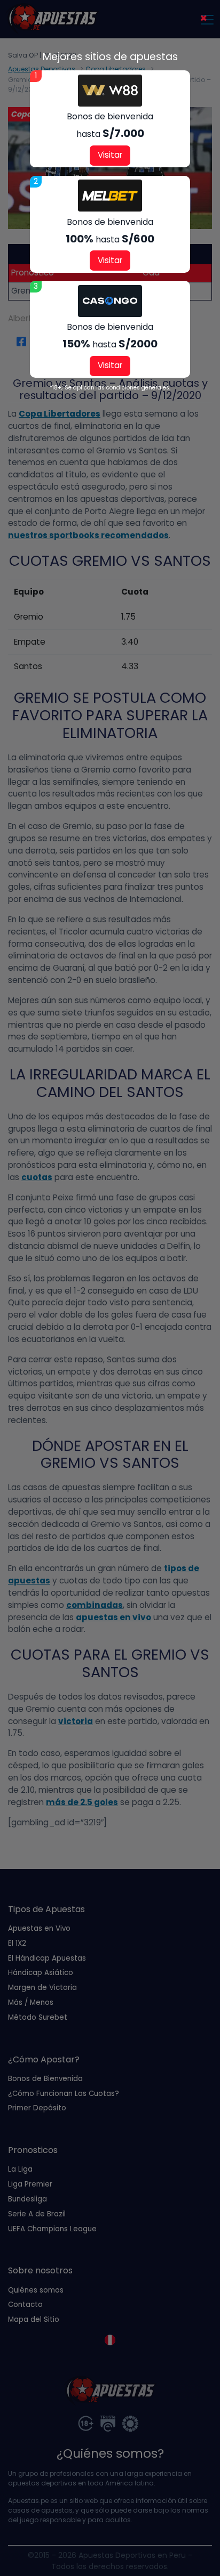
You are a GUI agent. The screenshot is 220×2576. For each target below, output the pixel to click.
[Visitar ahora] (110, 91)
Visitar (110, 155)
